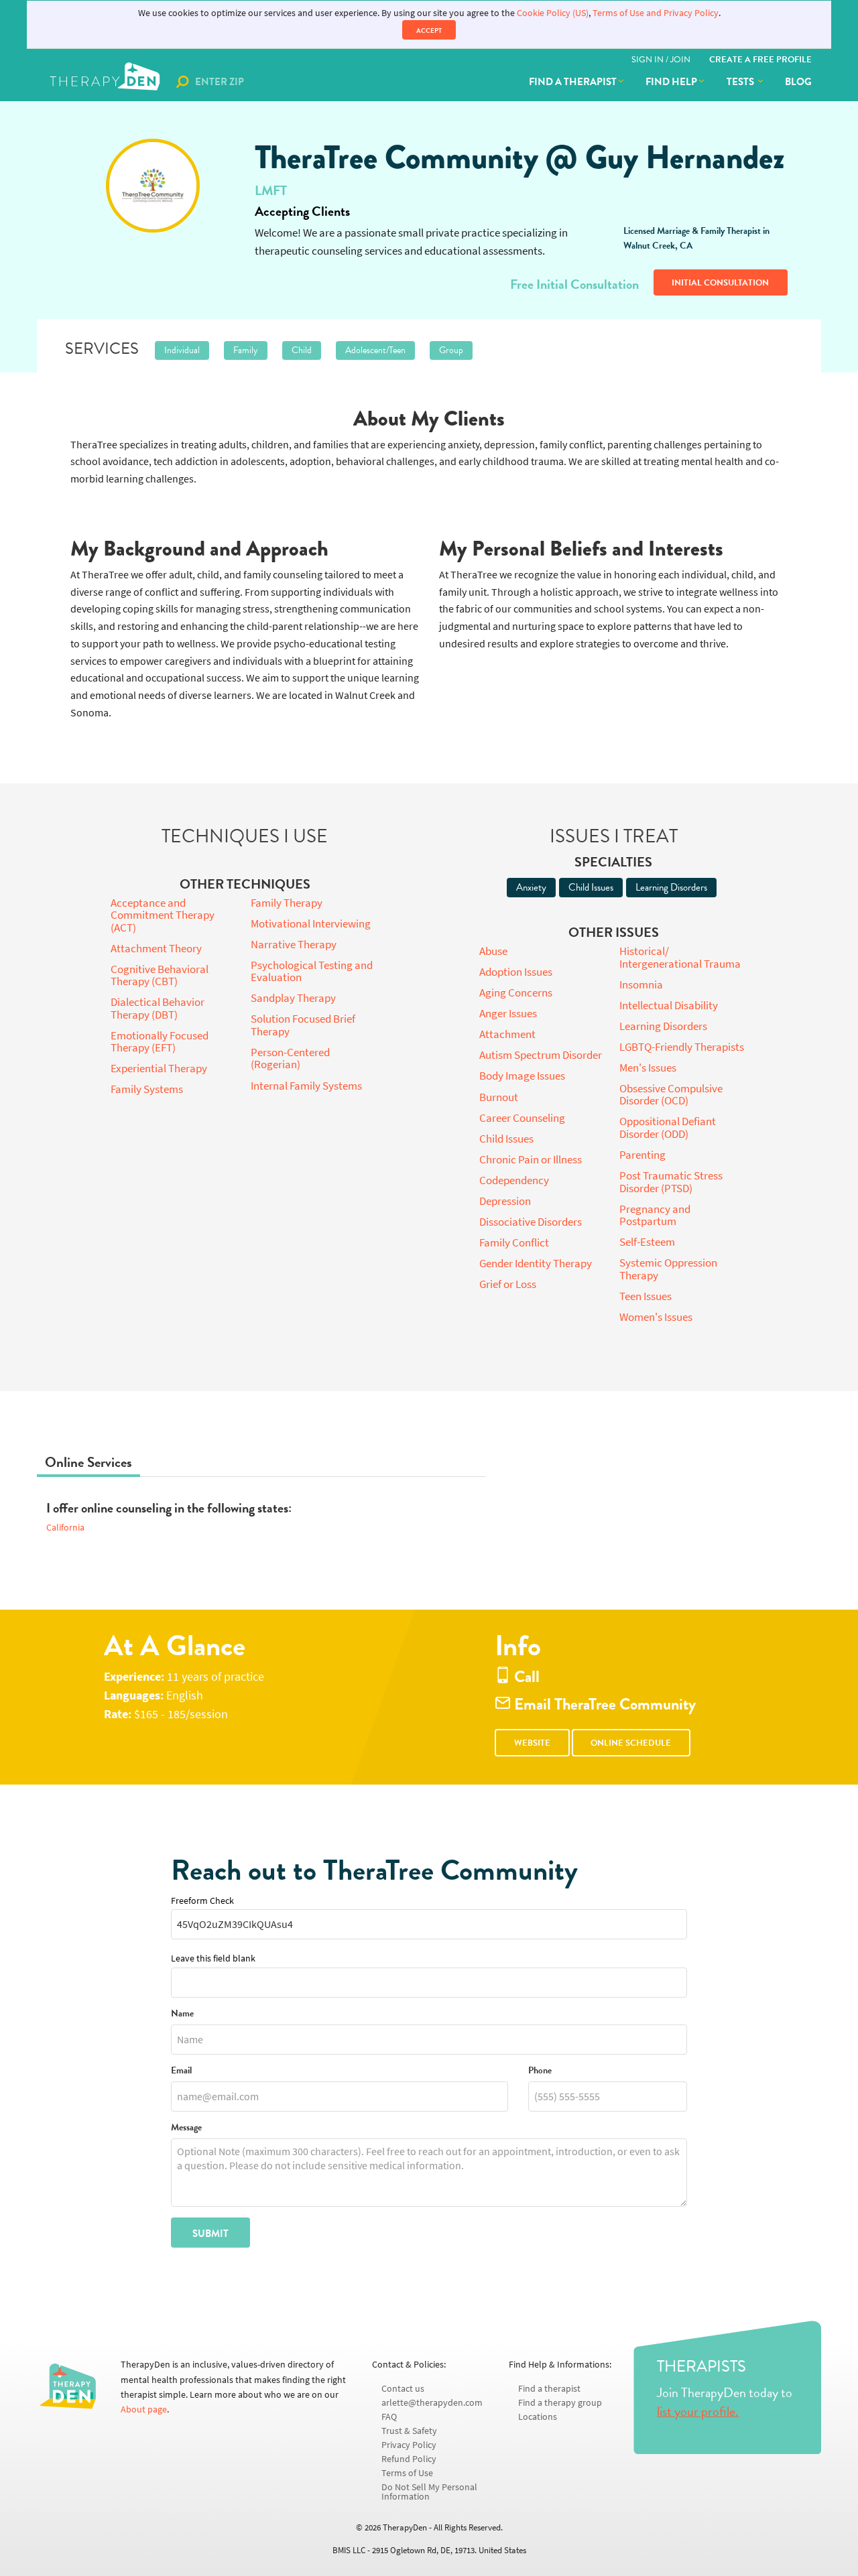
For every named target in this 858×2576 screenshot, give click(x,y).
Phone (540, 2071)
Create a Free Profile (760, 60)
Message (186, 2128)
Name (182, 2014)
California (65, 1528)
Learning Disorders (671, 887)
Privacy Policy (409, 2445)
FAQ (389, 2417)
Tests (741, 82)
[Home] (106, 82)
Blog (798, 82)
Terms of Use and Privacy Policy (656, 13)
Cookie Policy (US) (553, 13)
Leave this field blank (213, 1958)
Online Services (88, 1462)
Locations (538, 2417)
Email (181, 2071)
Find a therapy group (560, 2403)
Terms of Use (407, 2473)
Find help (671, 82)
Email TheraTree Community (603, 1704)
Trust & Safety (409, 2431)
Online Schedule (631, 1743)
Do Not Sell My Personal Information (429, 2492)
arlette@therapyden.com (432, 2403)
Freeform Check (202, 1901)
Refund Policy (409, 2459)
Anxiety (531, 887)
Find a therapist (573, 82)
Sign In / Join (661, 60)
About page (144, 2409)
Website (532, 1743)
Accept (429, 30)
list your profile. (698, 2411)
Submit (210, 2234)
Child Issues (591, 887)
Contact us (403, 2389)
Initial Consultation (720, 283)
